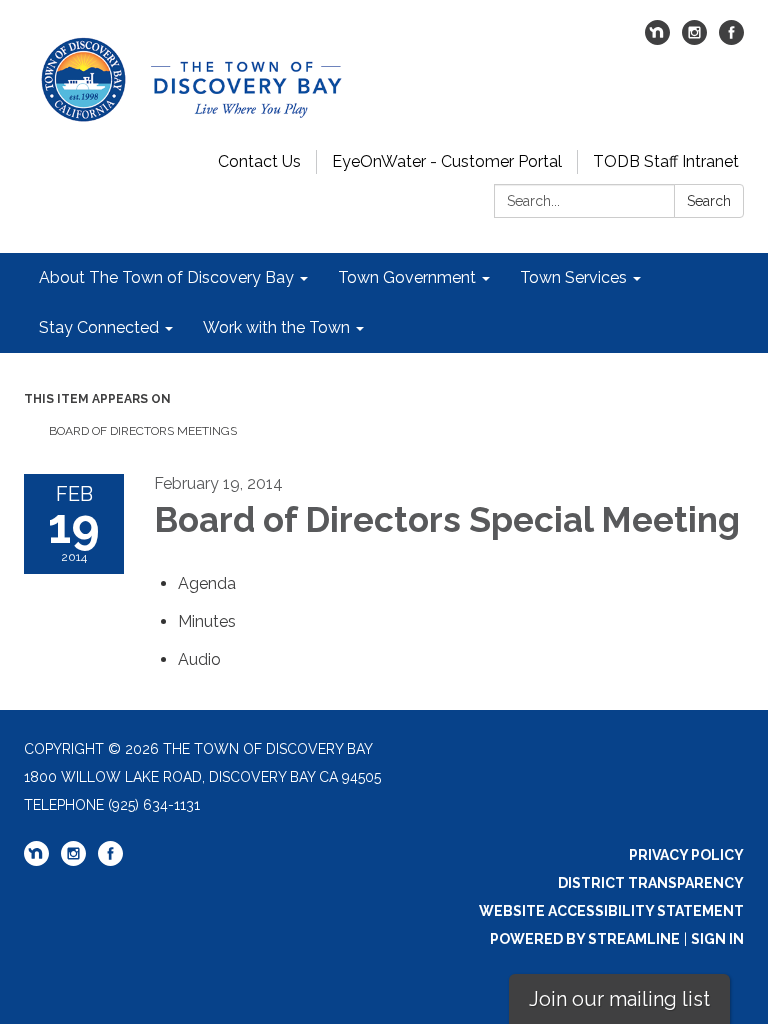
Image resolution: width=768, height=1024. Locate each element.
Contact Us (259, 161)
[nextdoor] (657, 39)
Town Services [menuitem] (573, 277)
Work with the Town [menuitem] (276, 327)
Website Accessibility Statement (611, 911)
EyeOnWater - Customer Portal (447, 161)
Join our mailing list (619, 999)
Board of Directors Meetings (143, 431)
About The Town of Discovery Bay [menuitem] (166, 277)
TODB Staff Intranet (666, 161)
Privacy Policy (686, 855)
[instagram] (694, 39)
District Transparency (651, 883)
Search (709, 201)
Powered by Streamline (585, 939)
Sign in (717, 939)
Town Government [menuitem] (407, 277)
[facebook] (731, 39)
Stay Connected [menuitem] (99, 327)
